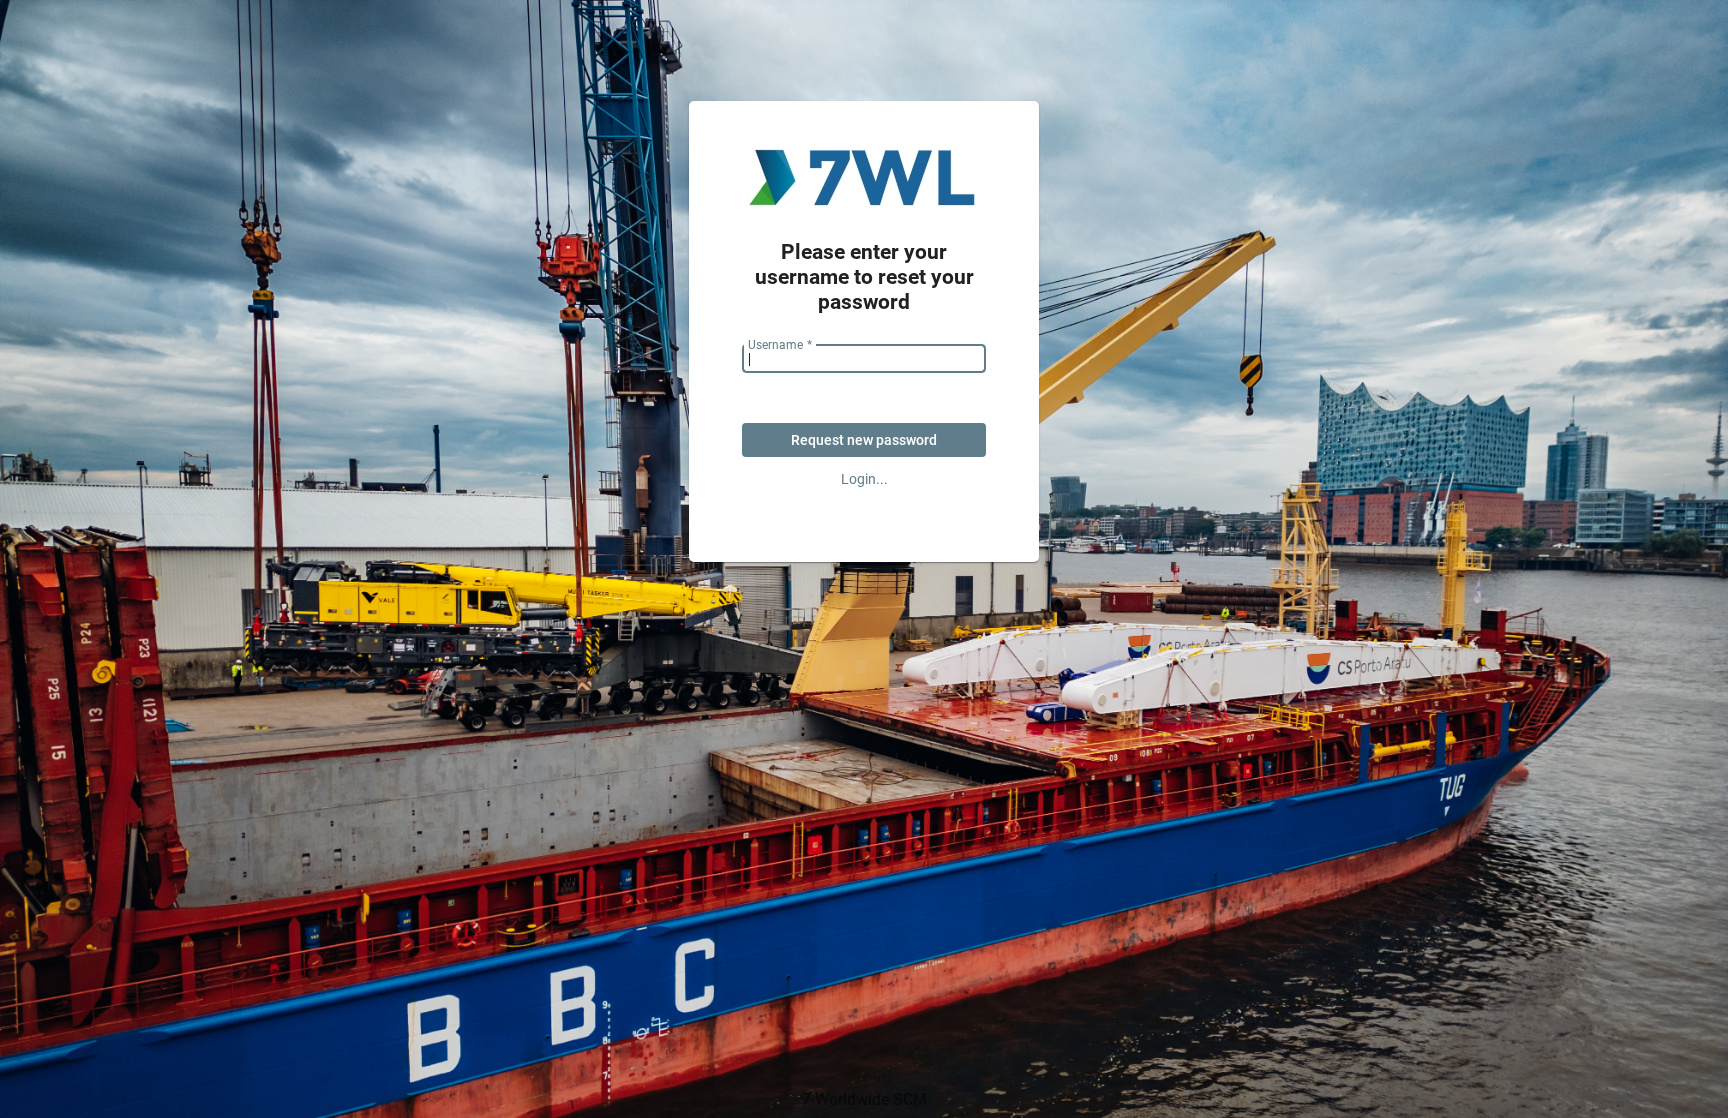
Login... (864, 479)
